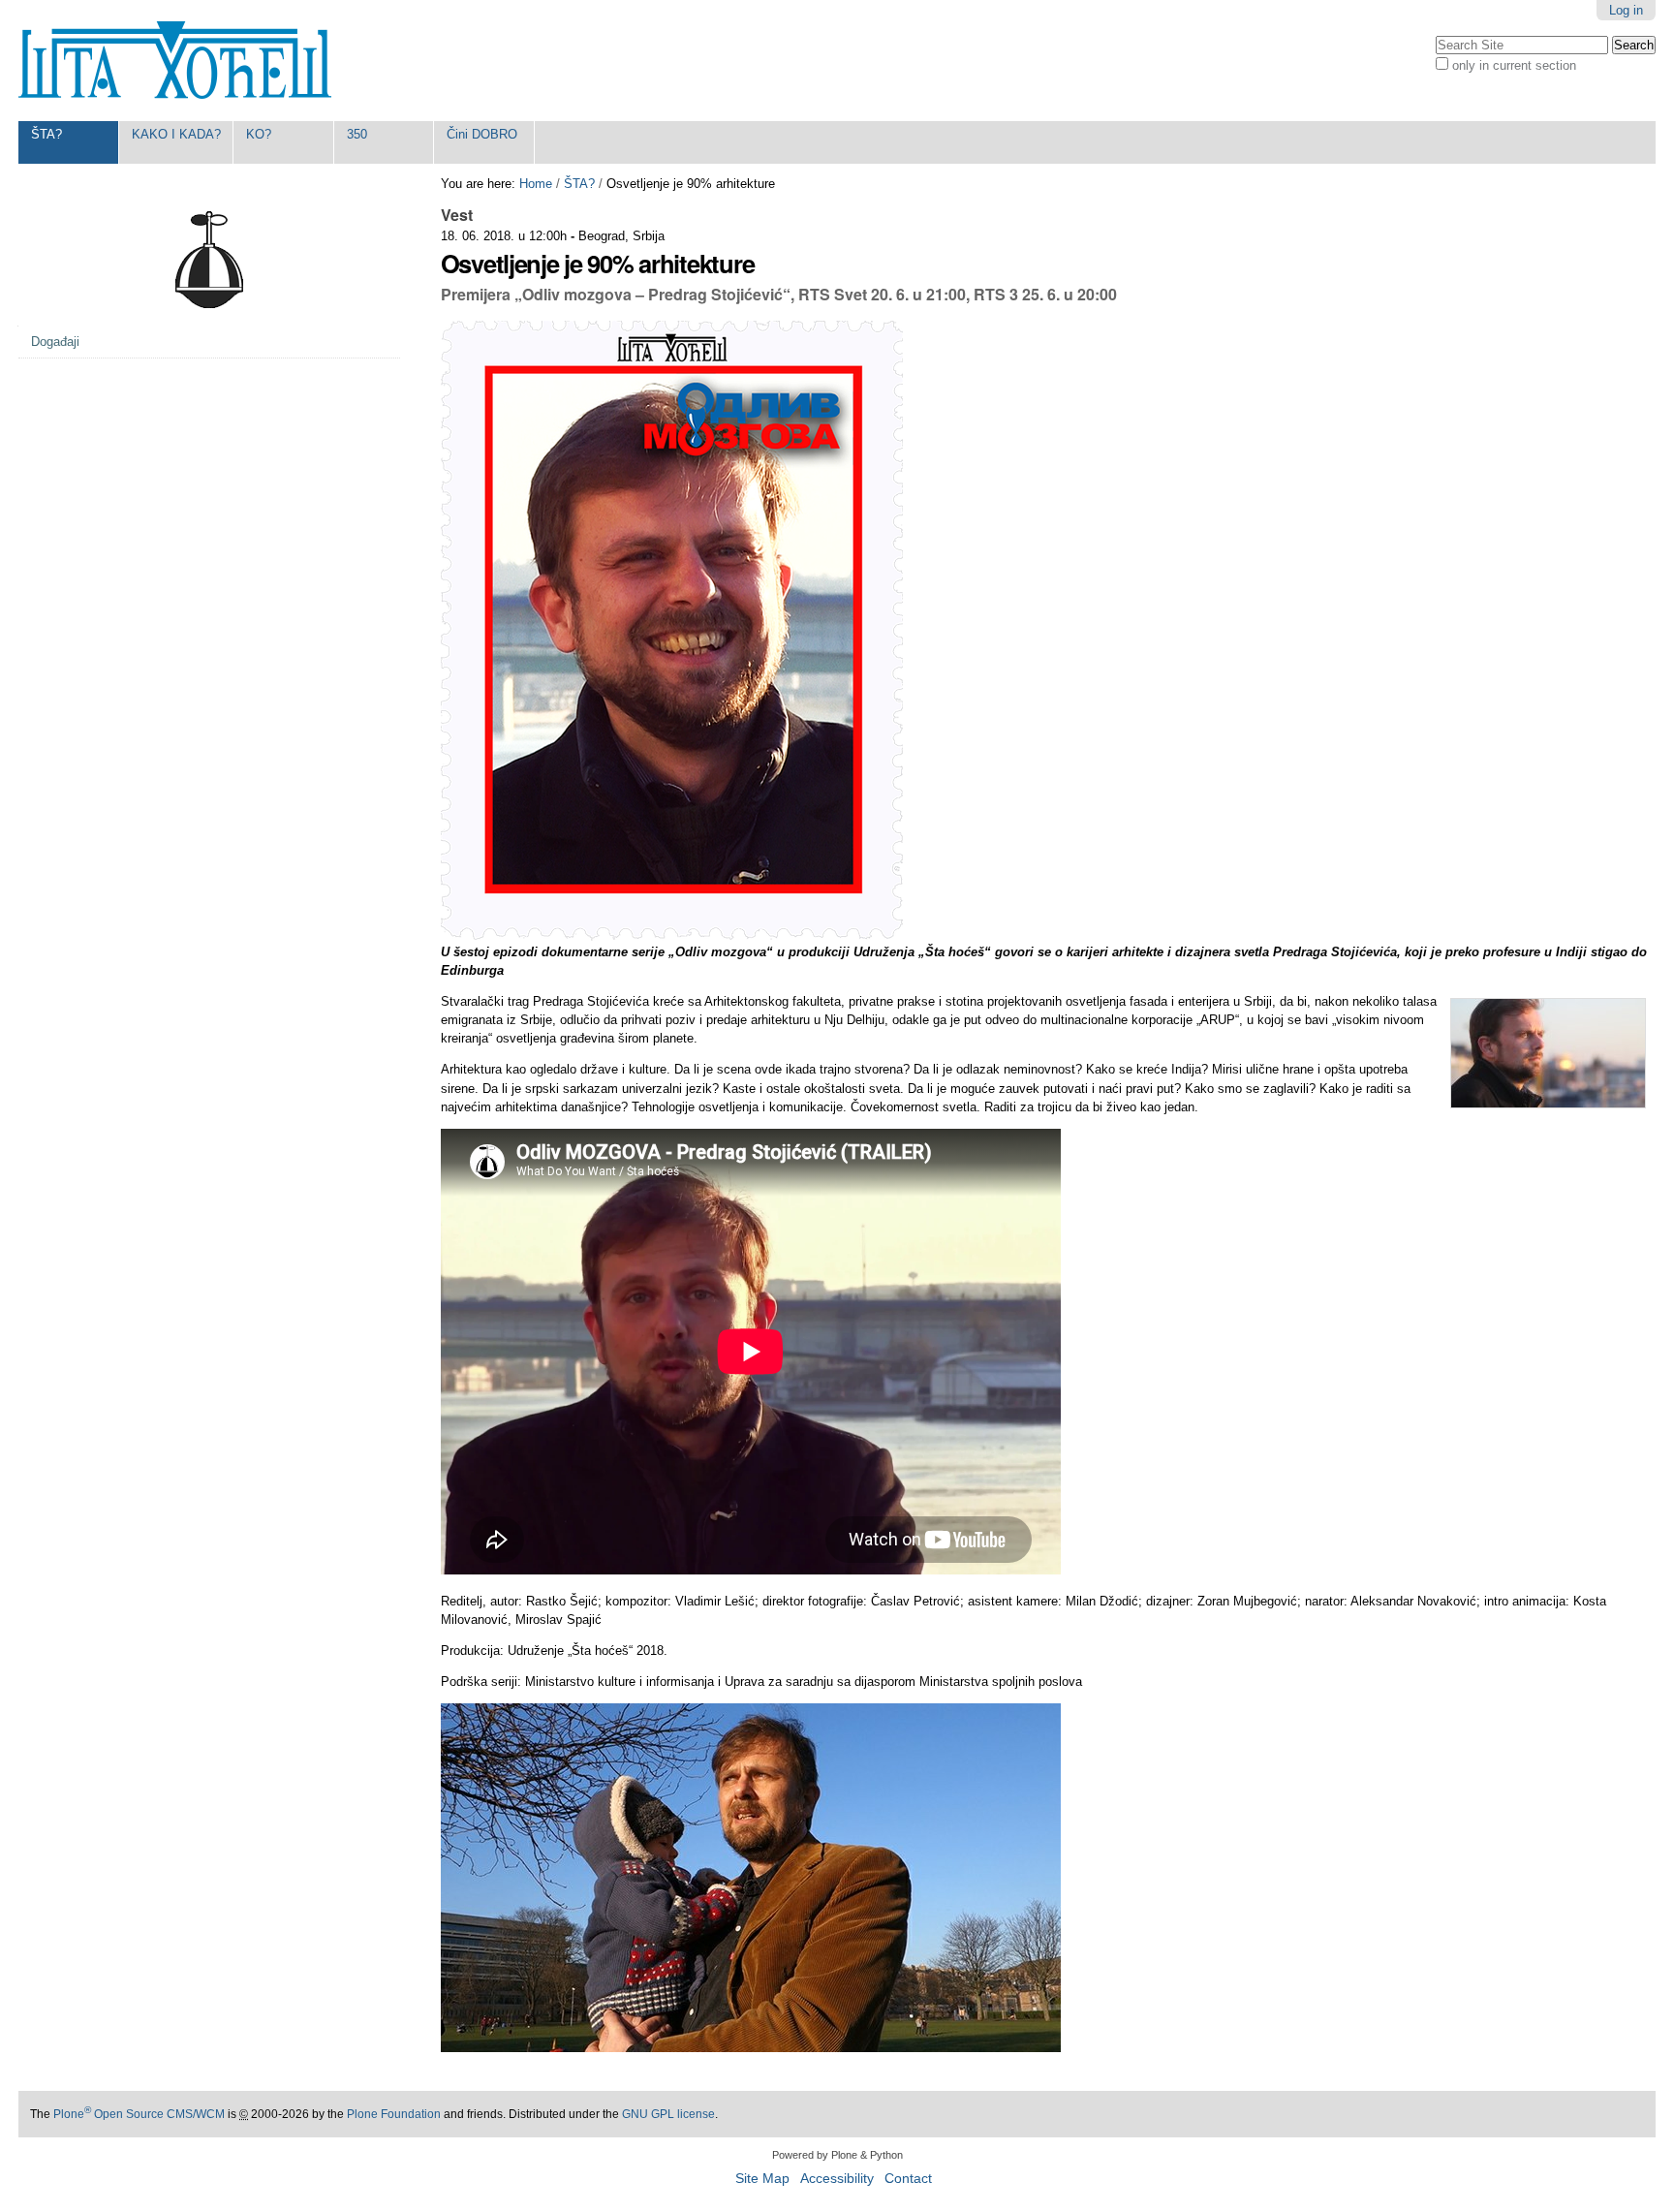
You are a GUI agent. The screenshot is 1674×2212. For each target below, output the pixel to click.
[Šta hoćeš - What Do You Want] (175, 61)
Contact (908, 2179)
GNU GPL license (668, 2114)
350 (357, 134)
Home (536, 184)
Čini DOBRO (482, 134)
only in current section (1514, 65)
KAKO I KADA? (176, 134)
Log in (1626, 10)
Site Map (762, 2179)
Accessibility (837, 2179)
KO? (259, 134)
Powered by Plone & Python (837, 2155)
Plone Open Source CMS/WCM (139, 2114)
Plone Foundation (394, 2114)
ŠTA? (46, 134)
